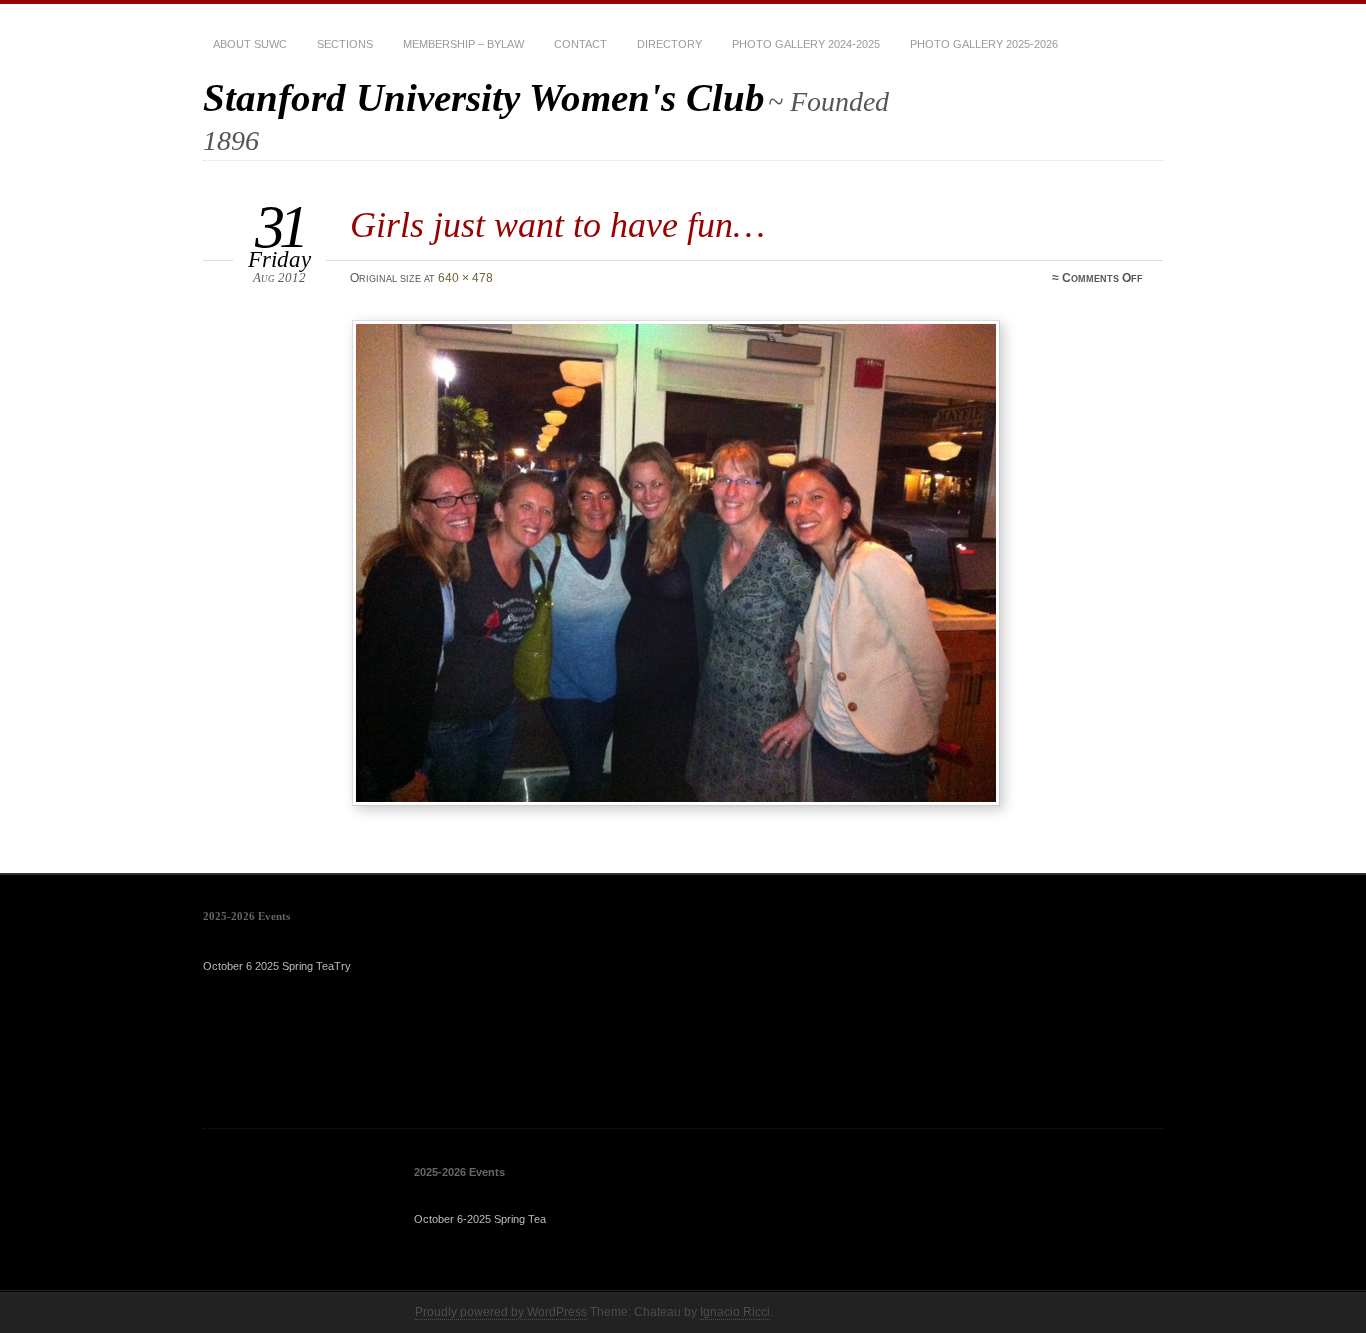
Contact (580, 44)
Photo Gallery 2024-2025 (806, 44)
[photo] (749, 563)
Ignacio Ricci (735, 1312)
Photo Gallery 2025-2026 (984, 44)
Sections (345, 44)
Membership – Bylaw (463, 44)
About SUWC (250, 44)
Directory (669, 44)
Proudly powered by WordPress (501, 1312)
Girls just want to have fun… (557, 224)
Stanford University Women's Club (484, 97)
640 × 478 (465, 278)
